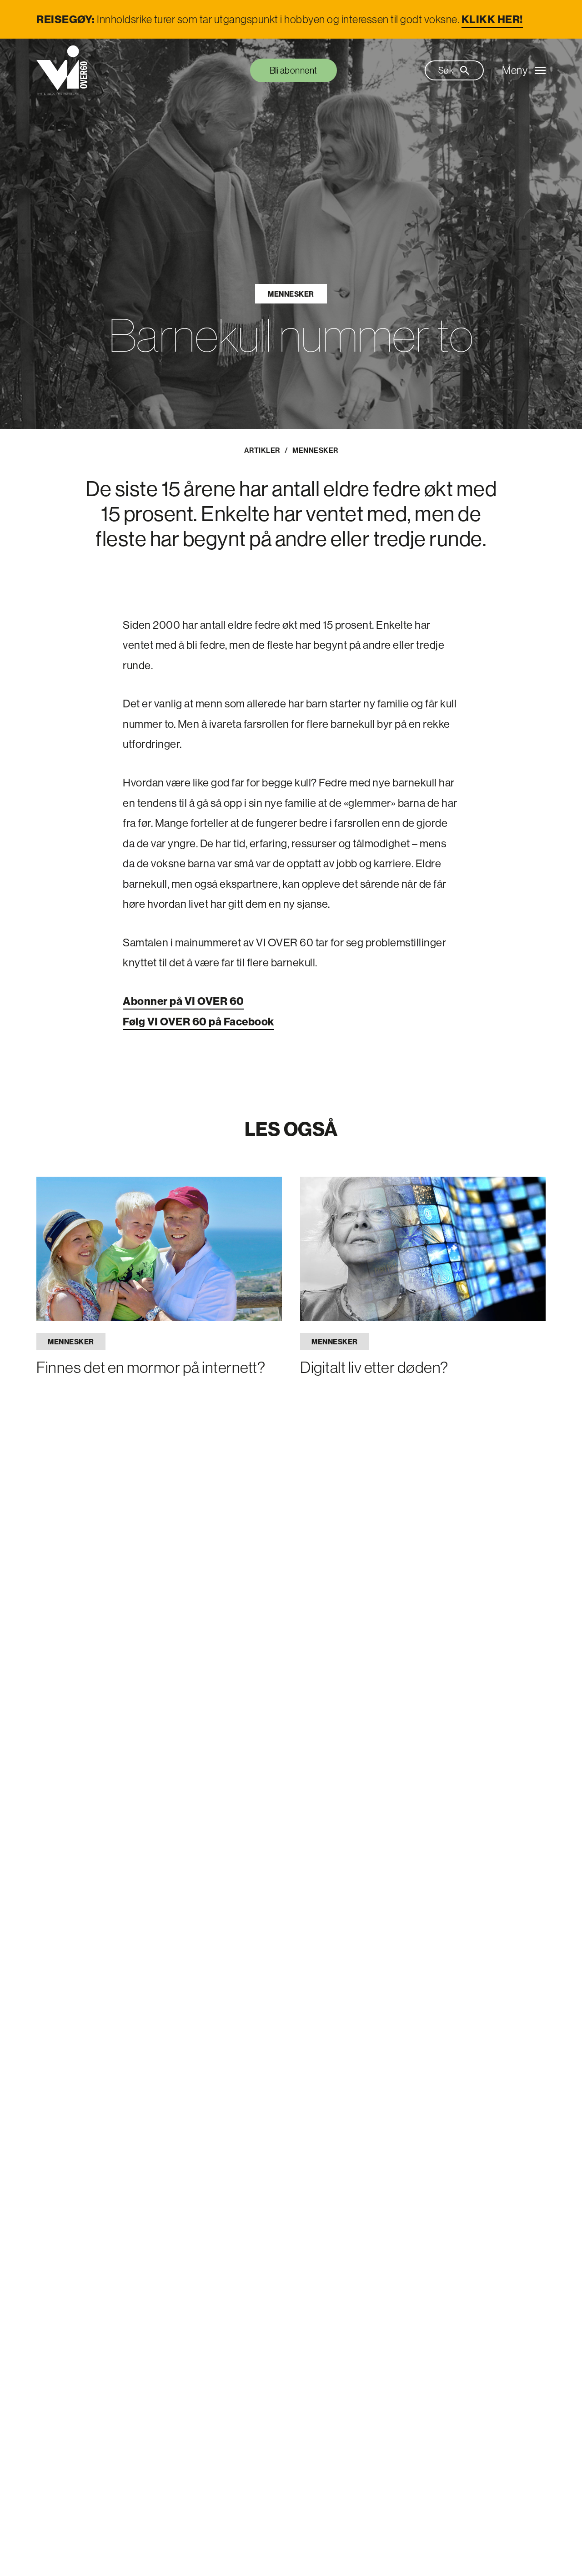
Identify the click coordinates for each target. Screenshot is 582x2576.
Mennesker (291, 294)
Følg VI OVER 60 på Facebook (198, 1021)
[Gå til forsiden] (62, 70)
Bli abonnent (294, 70)
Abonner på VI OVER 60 (183, 1001)
